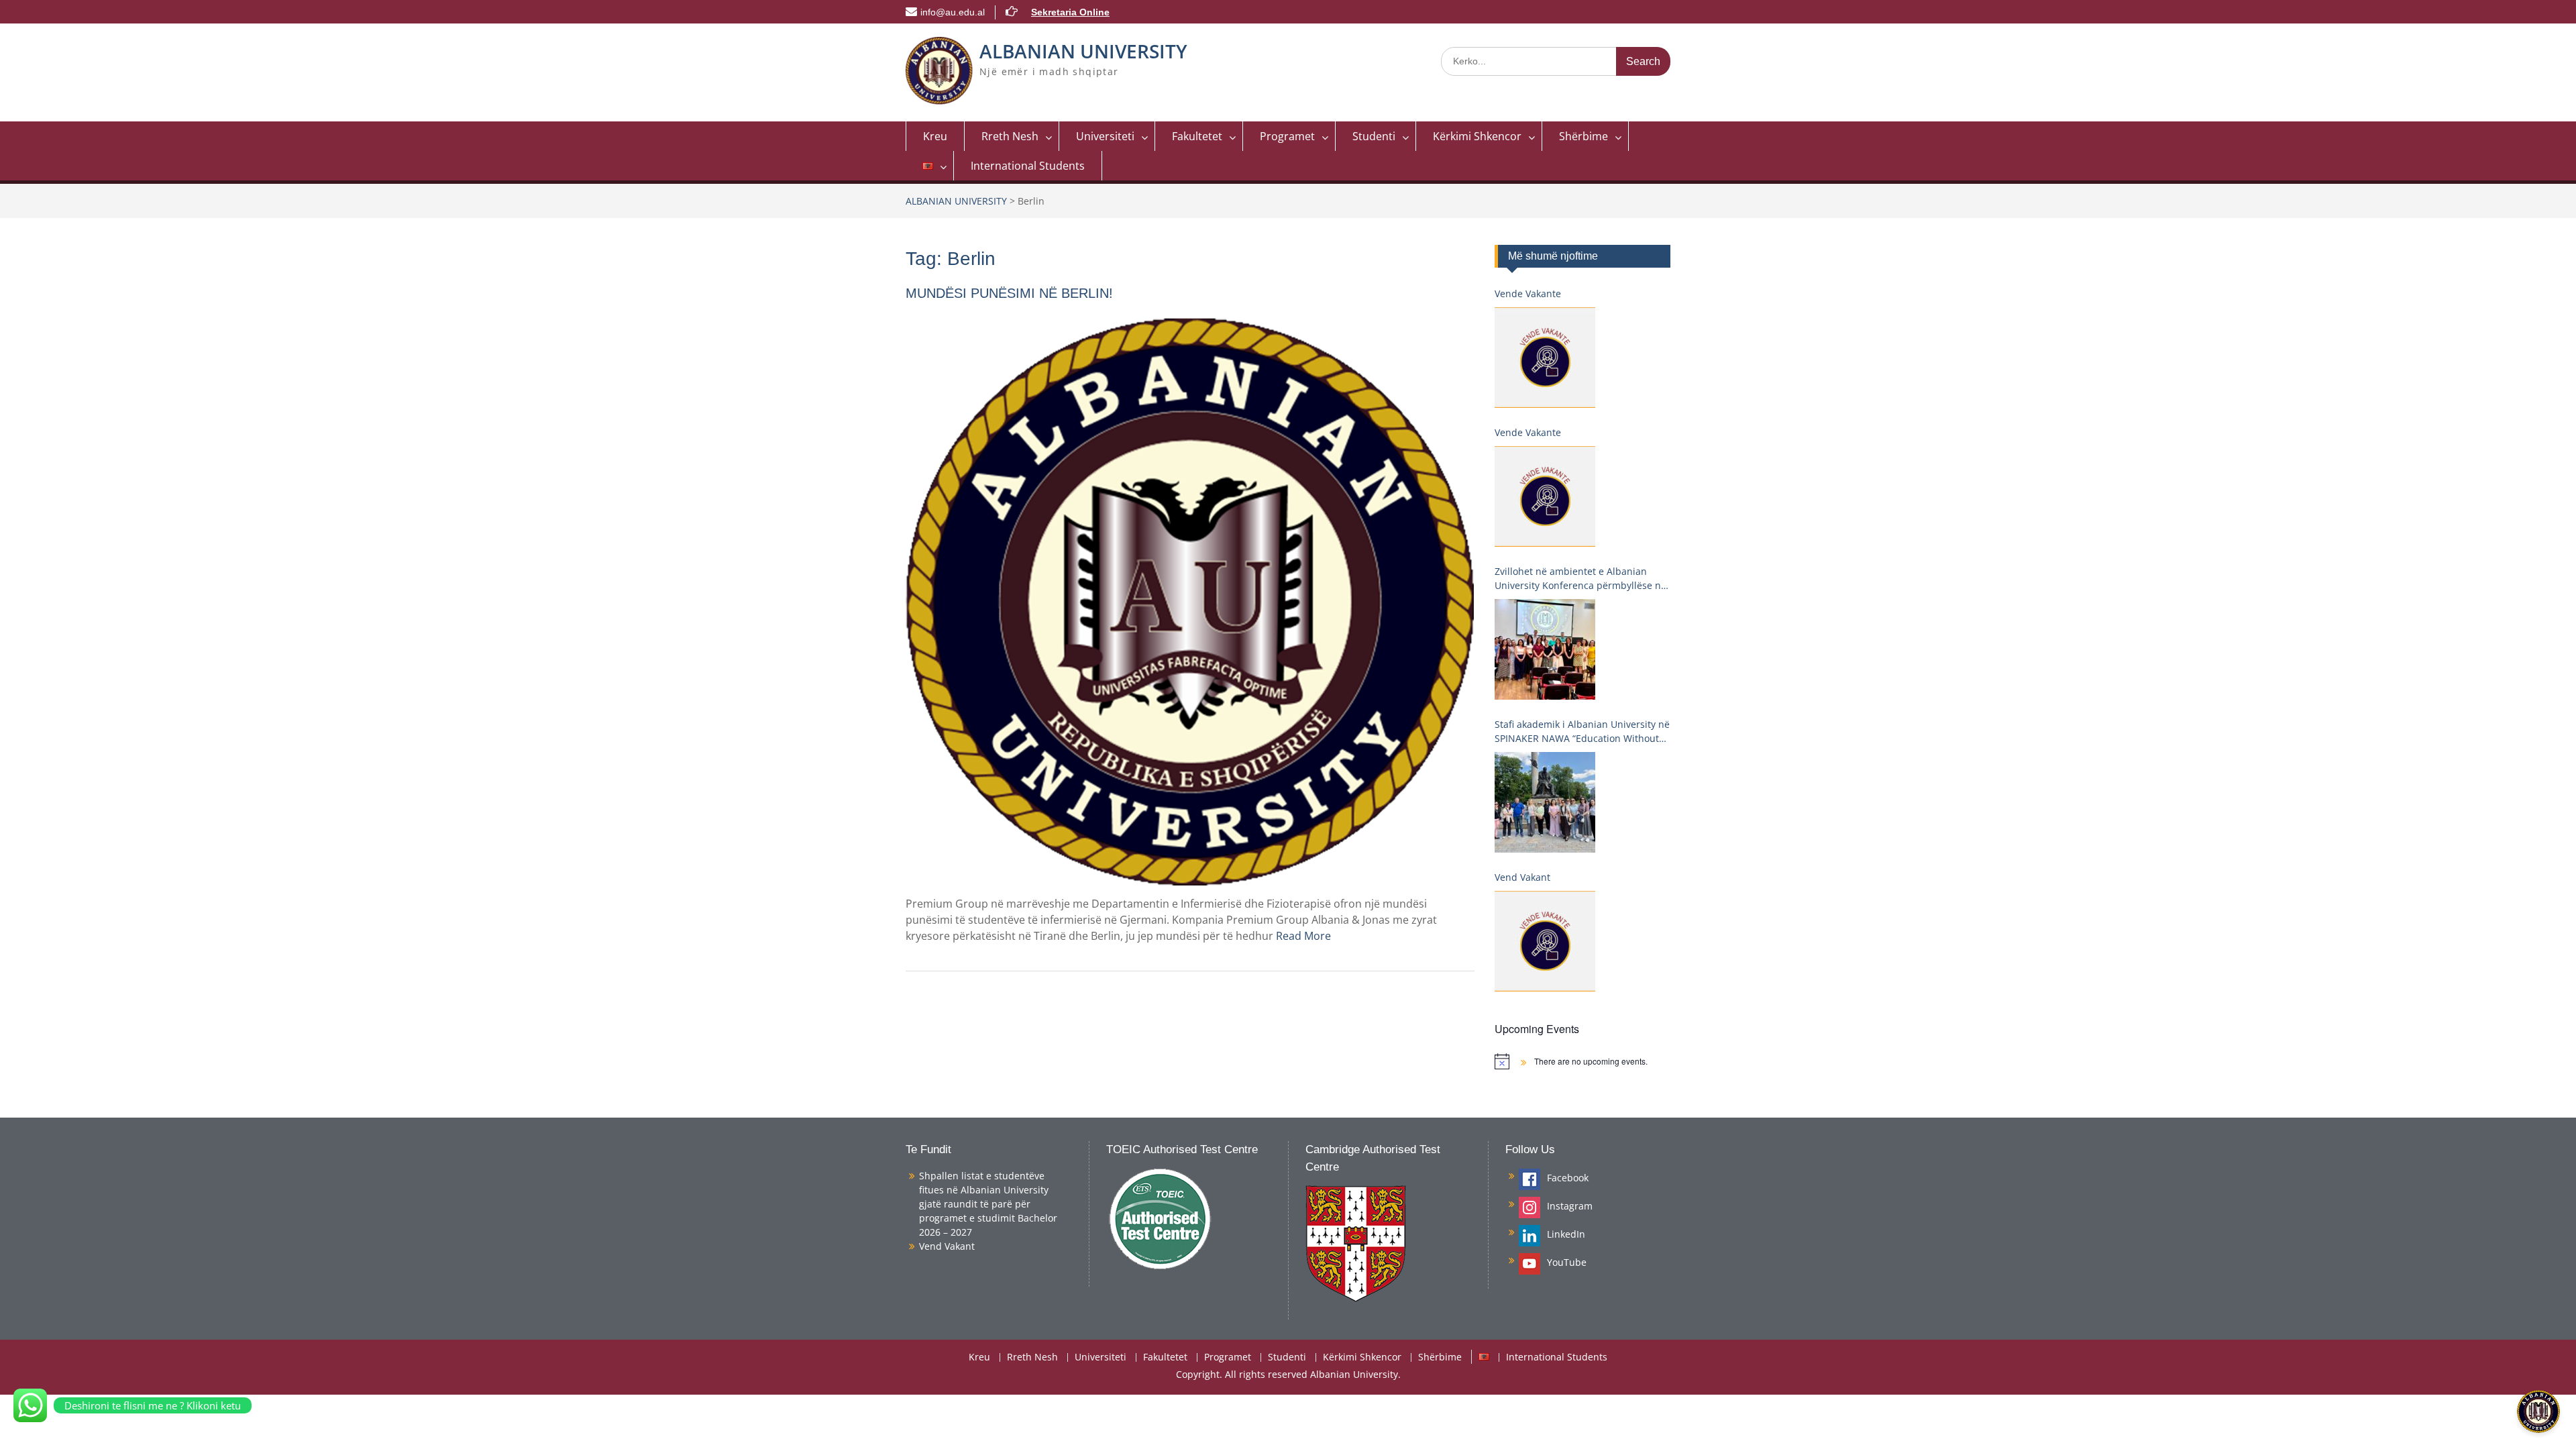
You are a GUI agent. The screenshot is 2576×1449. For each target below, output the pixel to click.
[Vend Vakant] (1545, 941)
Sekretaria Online (1070, 12)
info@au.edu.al (953, 12)
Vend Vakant (1522, 877)
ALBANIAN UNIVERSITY (1083, 51)
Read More (1303, 936)
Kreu (935, 136)
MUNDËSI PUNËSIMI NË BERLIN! (1009, 293)
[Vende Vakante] (1545, 358)
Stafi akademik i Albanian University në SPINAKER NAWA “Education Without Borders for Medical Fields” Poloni (1582, 732)
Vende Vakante (1528, 293)
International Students (1028, 166)
